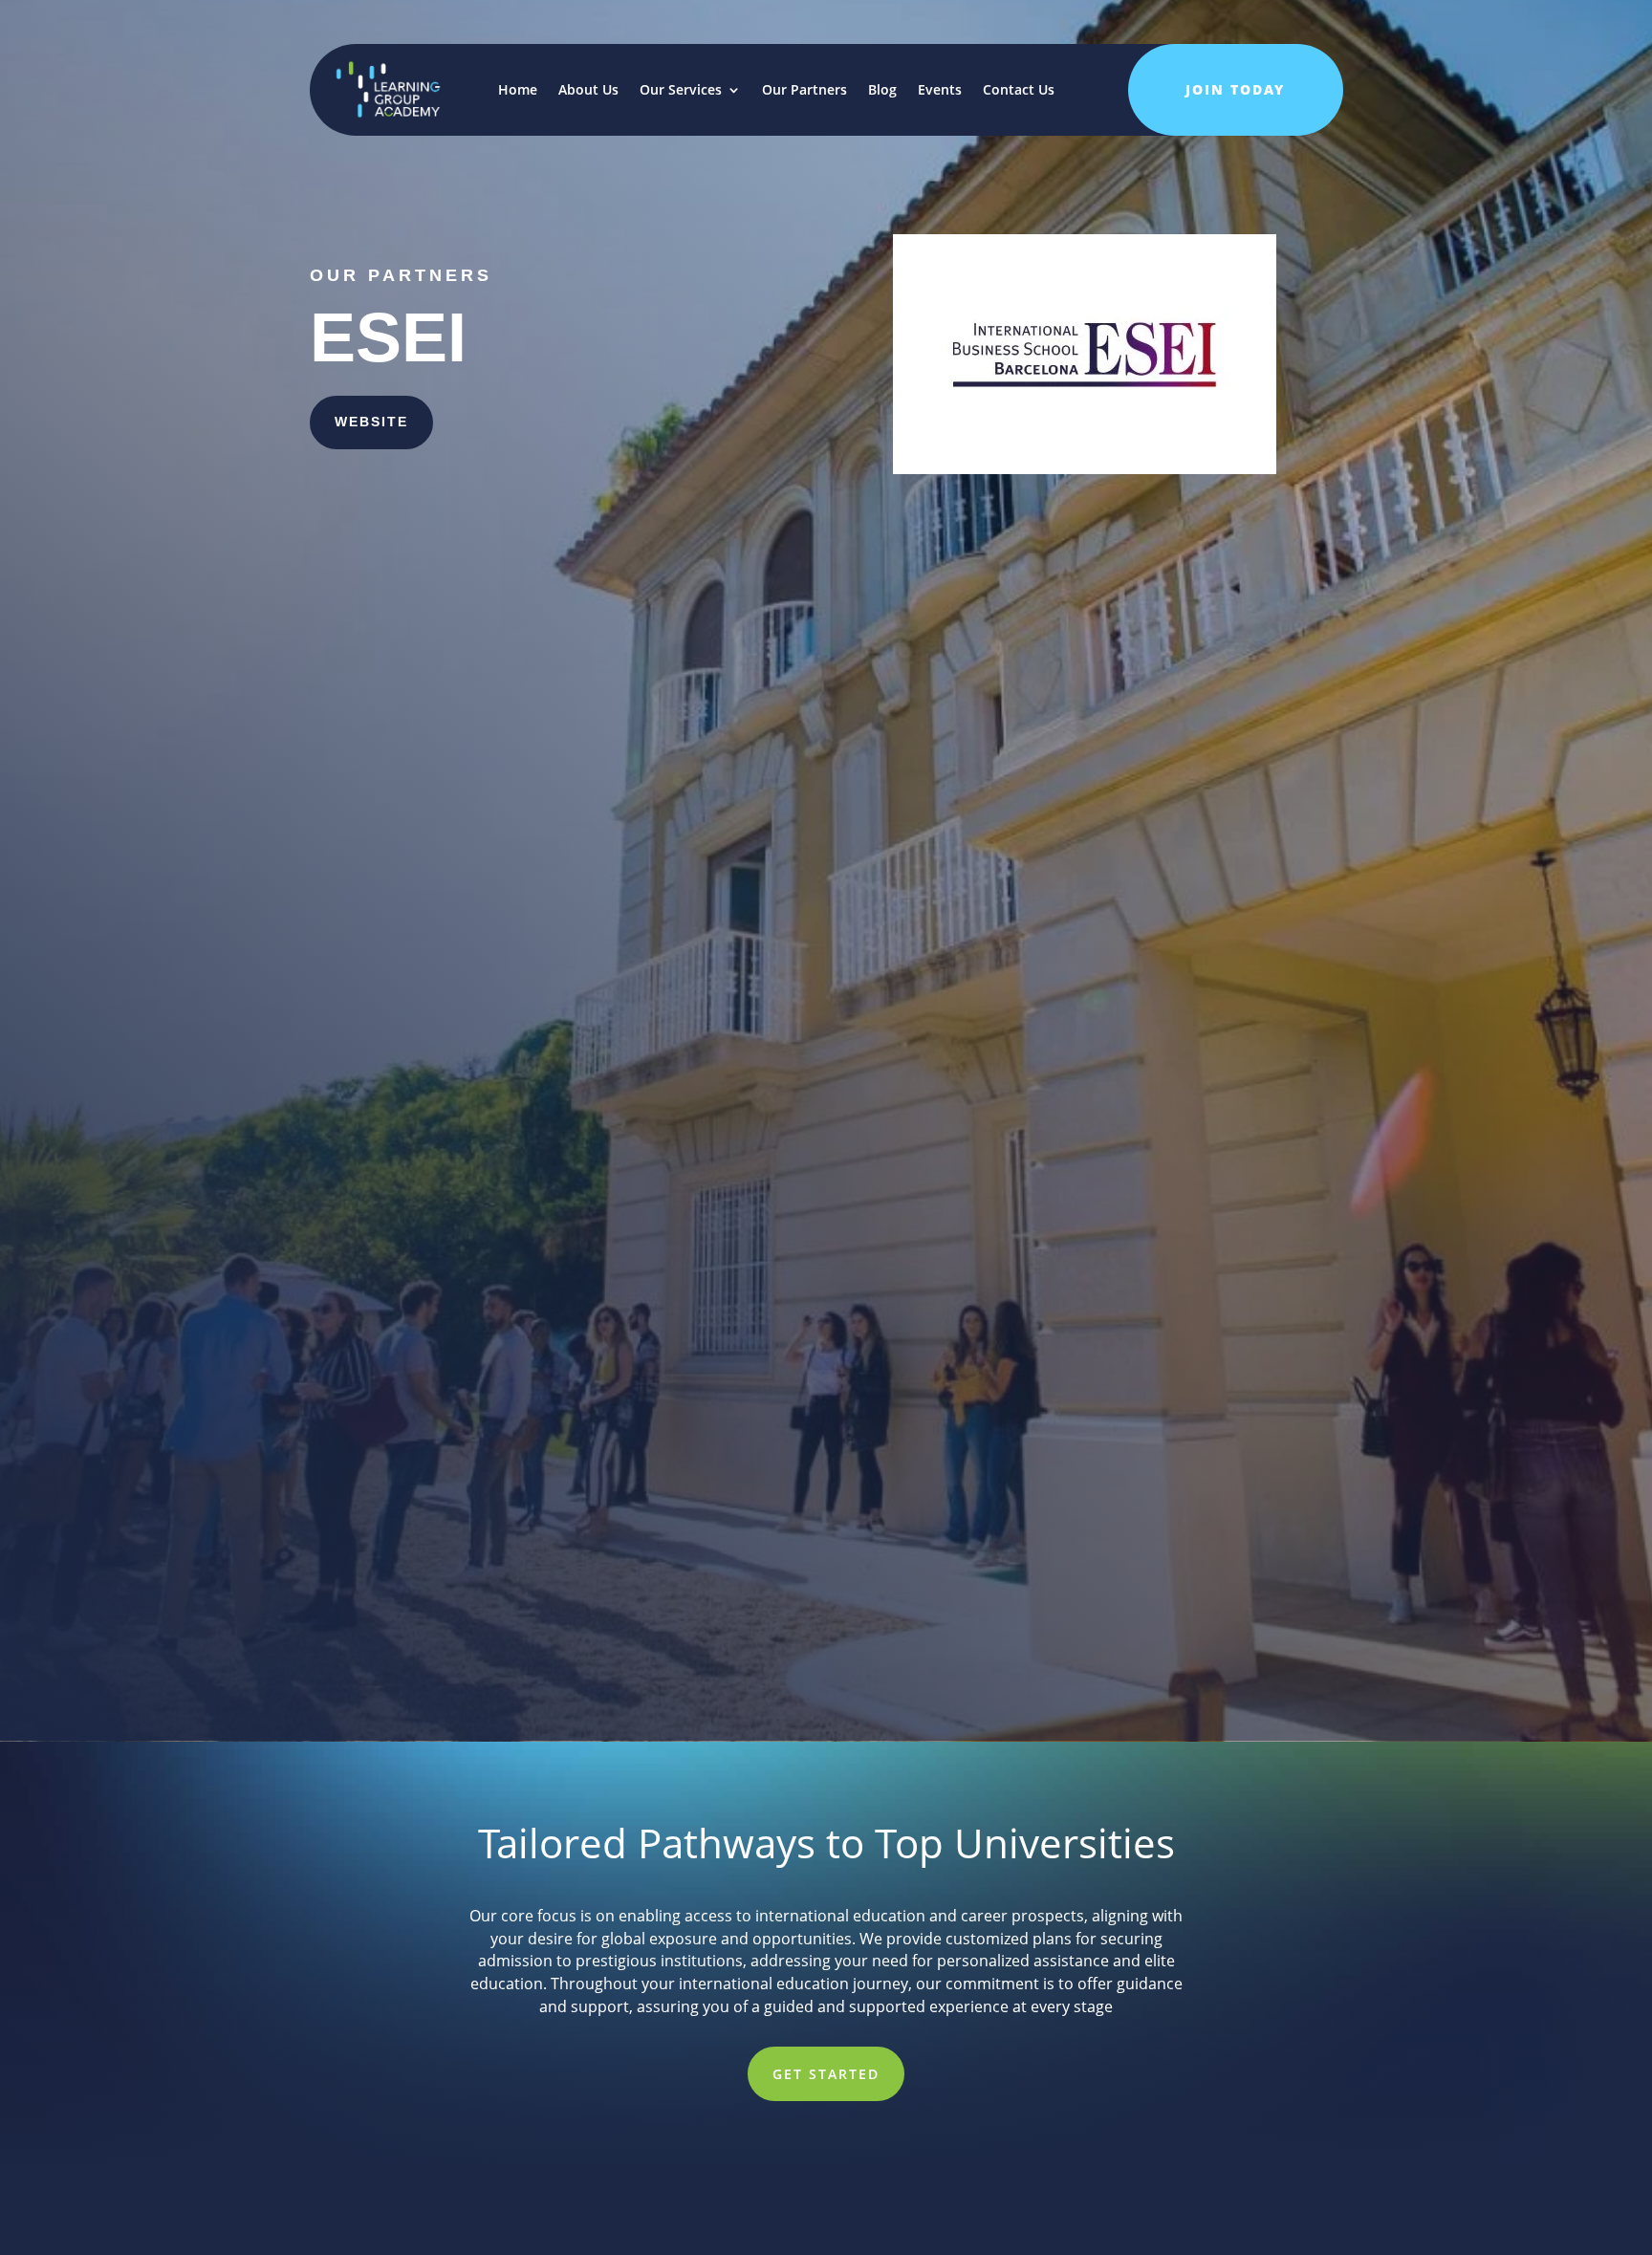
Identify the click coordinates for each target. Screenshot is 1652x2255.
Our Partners (804, 89)
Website (371, 422)
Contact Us (1019, 89)
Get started (826, 2074)
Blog (882, 89)
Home (518, 89)
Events (940, 89)
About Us (588, 89)
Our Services (681, 89)
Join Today (1235, 89)
